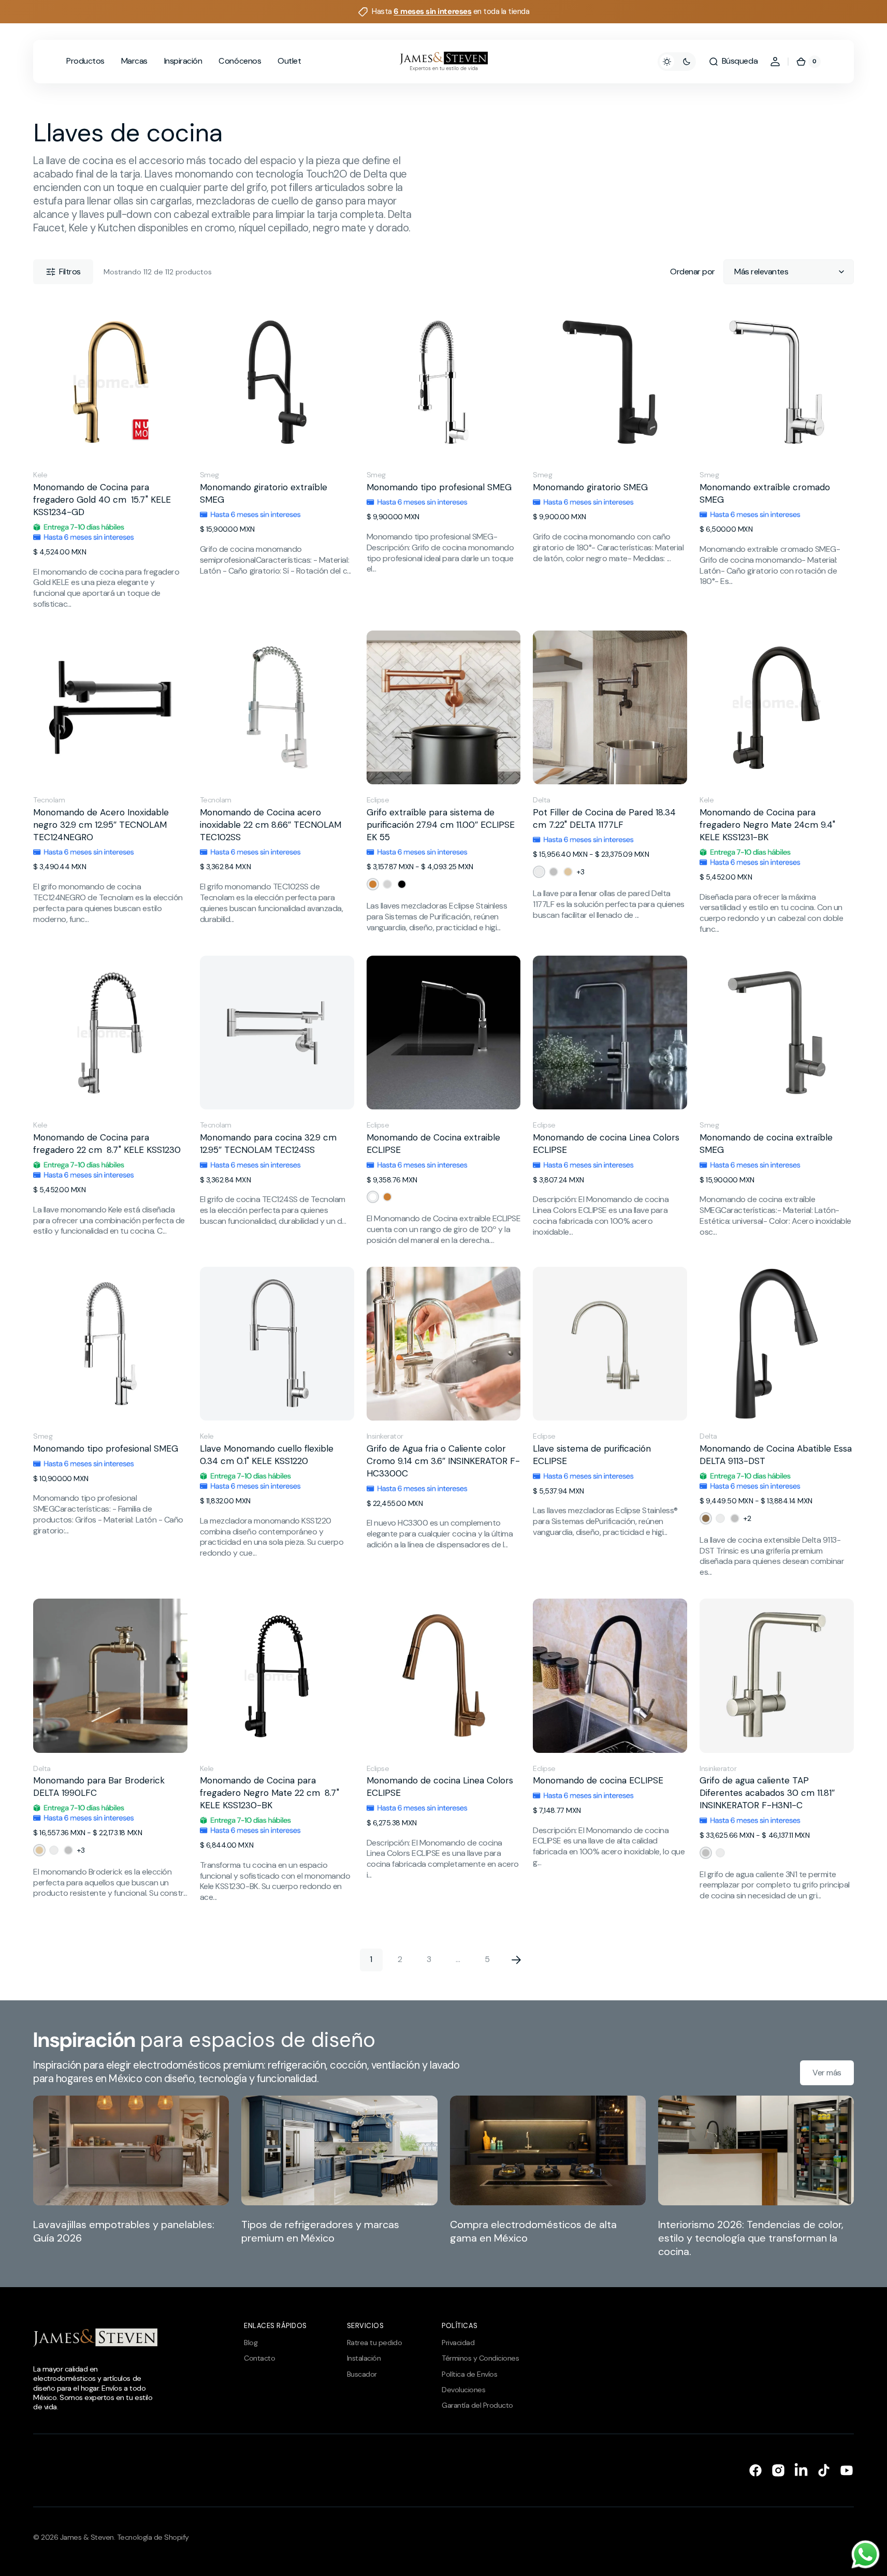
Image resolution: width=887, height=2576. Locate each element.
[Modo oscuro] (677, 62)
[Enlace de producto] (110, 457)
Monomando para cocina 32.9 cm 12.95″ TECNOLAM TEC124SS (268, 1144)
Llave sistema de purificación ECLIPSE (592, 1455)
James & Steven (87, 2537)
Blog (251, 2343)
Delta (542, 800)
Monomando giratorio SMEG (590, 487)
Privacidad (458, 2343)
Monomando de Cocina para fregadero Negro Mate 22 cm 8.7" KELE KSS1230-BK (270, 1793)
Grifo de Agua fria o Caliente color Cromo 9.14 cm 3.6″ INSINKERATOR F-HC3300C (443, 1461)
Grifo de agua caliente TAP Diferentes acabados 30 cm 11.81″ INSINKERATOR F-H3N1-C (767, 1793)
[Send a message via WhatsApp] (866, 2555)
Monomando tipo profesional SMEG (439, 487)
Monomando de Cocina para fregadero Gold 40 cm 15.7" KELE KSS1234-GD (102, 500)
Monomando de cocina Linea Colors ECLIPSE (606, 1144)
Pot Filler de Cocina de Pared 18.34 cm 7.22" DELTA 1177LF (604, 818)
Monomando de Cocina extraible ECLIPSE (433, 1144)
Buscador (362, 2374)
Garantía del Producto (477, 2405)
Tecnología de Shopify (153, 2537)
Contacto (259, 2358)
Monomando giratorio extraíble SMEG (264, 493)
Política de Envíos (469, 2374)
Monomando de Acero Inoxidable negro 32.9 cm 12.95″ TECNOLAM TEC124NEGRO (101, 825)
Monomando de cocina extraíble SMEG (766, 1144)
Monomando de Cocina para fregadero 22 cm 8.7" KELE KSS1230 (107, 1144)
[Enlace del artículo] (131, 2177)
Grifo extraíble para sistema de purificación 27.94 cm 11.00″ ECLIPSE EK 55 (441, 825)
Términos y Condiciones (480, 2358)
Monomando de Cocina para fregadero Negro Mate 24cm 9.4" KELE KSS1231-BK (767, 825)
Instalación (364, 2358)
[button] (733, 62)
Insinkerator (385, 1436)
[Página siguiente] (516, 1960)
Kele (40, 475)
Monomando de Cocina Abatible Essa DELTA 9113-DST (776, 1455)
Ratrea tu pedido (374, 2343)
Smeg (209, 475)
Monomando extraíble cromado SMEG (765, 493)
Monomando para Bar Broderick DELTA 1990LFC (99, 1787)
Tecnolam (49, 800)
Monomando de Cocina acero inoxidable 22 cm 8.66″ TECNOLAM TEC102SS (271, 825)
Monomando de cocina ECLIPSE (598, 1780)
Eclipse (378, 800)
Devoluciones (463, 2390)
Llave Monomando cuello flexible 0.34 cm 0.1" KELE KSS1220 (267, 1455)
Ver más (827, 2073)
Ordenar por (693, 272)
